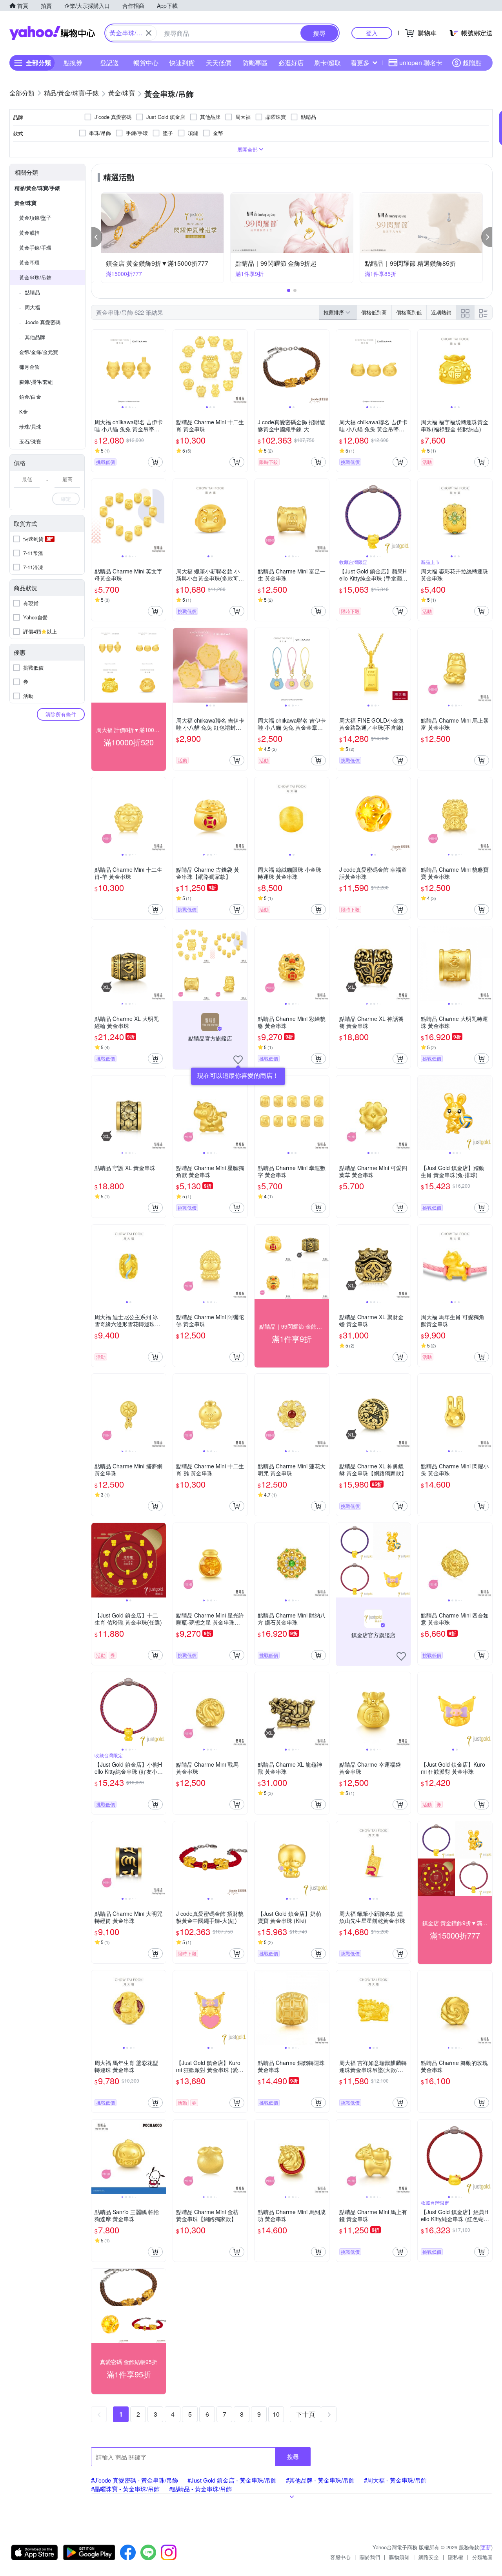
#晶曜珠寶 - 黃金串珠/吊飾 (125, 2489)
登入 (372, 33)
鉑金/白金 (30, 397)
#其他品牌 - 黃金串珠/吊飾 (320, 2480)
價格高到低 (409, 312)
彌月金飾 (29, 367)
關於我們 (370, 2557)
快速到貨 (182, 63)
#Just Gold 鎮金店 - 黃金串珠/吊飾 (232, 2480)
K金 (24, 412)
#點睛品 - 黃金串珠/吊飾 (200, 2489)
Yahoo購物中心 (52, 33)
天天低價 (218, 63)
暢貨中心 (146, 63)
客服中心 (340, 2557)
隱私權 (456, 2557)
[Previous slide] (96, 367)
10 (276, 2414)
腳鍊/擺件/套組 (36, 382)
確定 (66, 499)
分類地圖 (482, 2557)
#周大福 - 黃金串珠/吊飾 (395, 2480)
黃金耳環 (29, 262)
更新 (486, 2547)
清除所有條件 (61, 714)
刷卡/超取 (327, 63)
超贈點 (472, 63)
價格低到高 (374, 312)
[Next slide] (161, 367)
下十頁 (306, 2414)
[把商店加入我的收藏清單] (238, 1060)
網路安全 (429, 2557)
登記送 (109, 63)
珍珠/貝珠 (30, 426)
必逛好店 (291, 63)
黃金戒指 (29, 233)
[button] (97, 237)
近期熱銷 (441, 312)
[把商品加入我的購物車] (155, 462)
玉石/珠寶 (30, 441)
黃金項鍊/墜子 (35, 218)
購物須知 (399, 2557)
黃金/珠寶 (25, 203)
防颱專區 (255, 63)
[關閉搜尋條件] (149, 33)
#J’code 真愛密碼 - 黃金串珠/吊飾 (135, 2480)
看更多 (360, 63)
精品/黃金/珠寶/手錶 (37, 188)
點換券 (73, 63)
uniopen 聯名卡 (421, 63)
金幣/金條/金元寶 (39, 352)
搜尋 (293, 2456)
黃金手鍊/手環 (35, 247)
